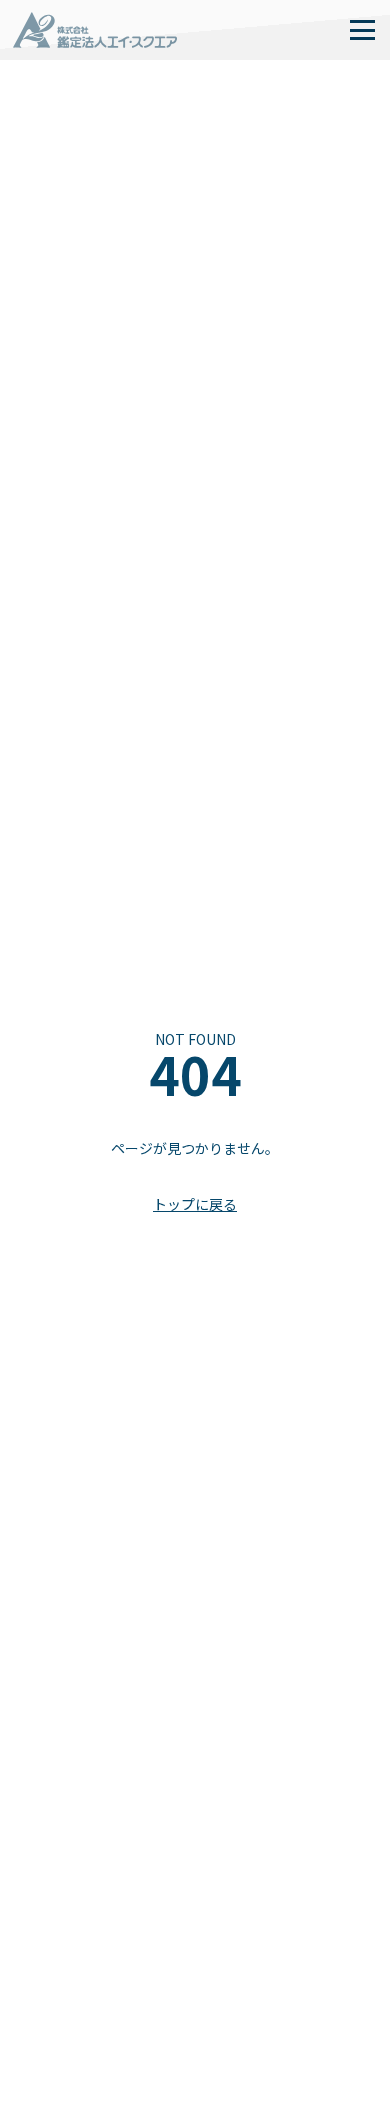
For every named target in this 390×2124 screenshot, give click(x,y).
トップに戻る (195, 1204)
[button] (362, 30)
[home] (95, 30)
